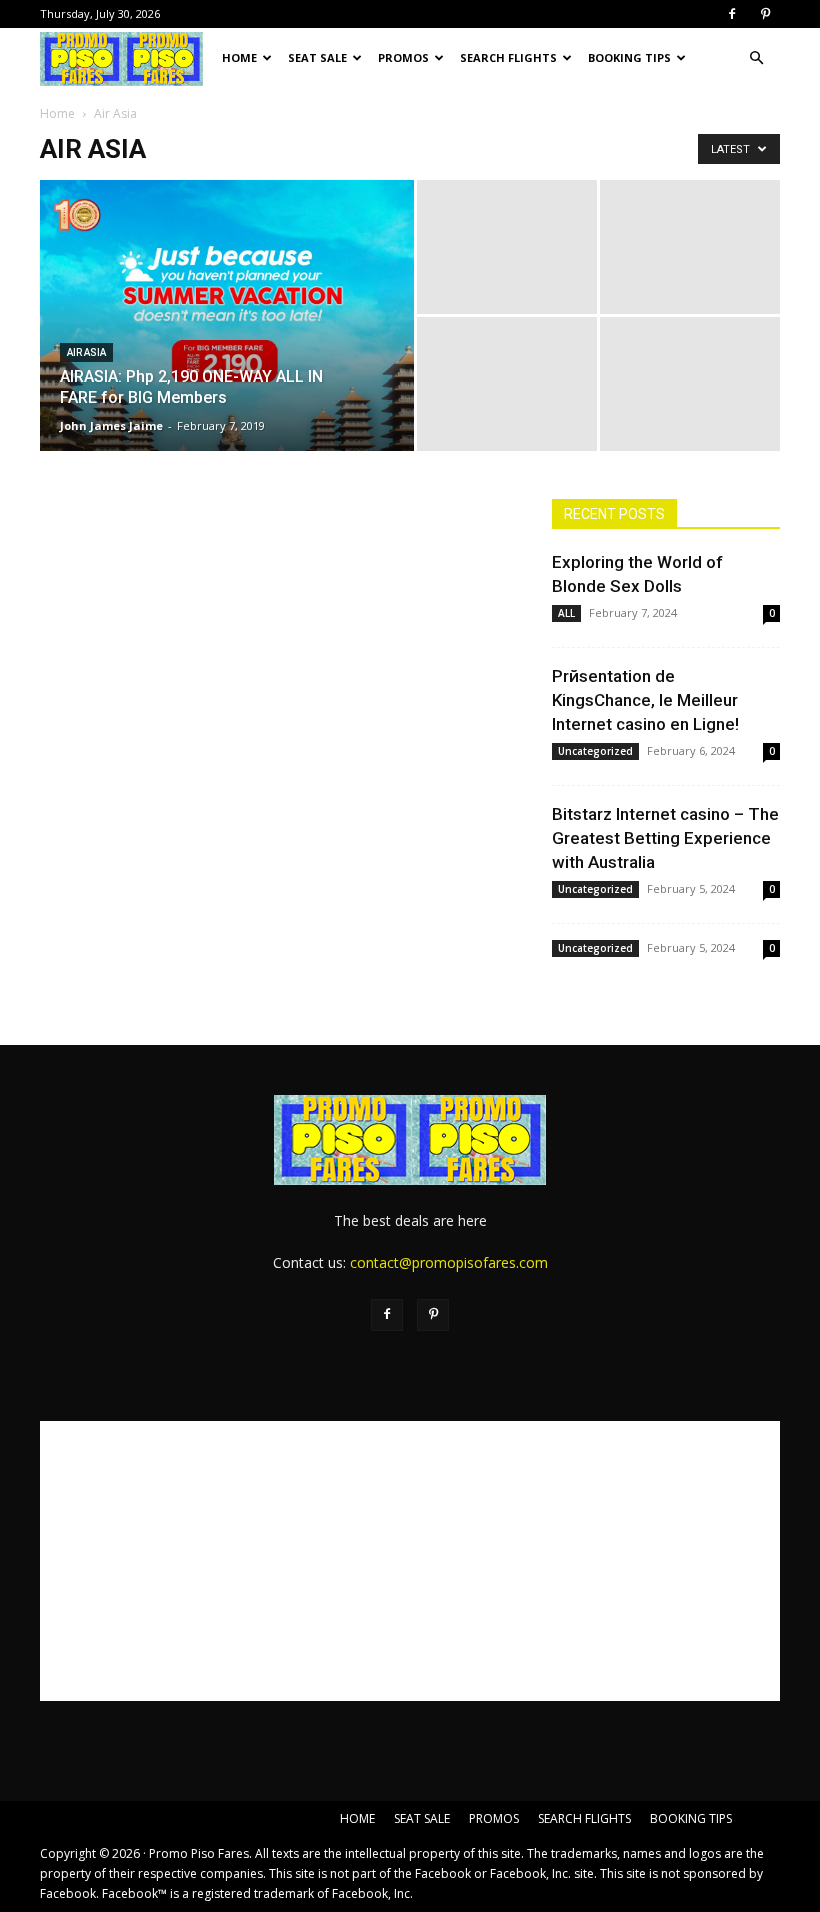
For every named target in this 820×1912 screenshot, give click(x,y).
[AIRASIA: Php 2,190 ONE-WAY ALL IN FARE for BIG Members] (227, 429)
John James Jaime (111, 425)
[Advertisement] (410, 1561)
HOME (239, 57)
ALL (566, 613)
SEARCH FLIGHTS (508, 57)
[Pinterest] (765, 14)
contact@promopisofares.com (449, 1262)
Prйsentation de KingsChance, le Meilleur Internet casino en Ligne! (645, 700)
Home (57, 113)
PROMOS (403, 57)
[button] (756, 58)
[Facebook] (732, 14)
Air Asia (86, 352)
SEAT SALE (317, 57)
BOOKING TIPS (629, 57)
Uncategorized (595, 751)
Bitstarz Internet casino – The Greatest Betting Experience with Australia (665, 838)
